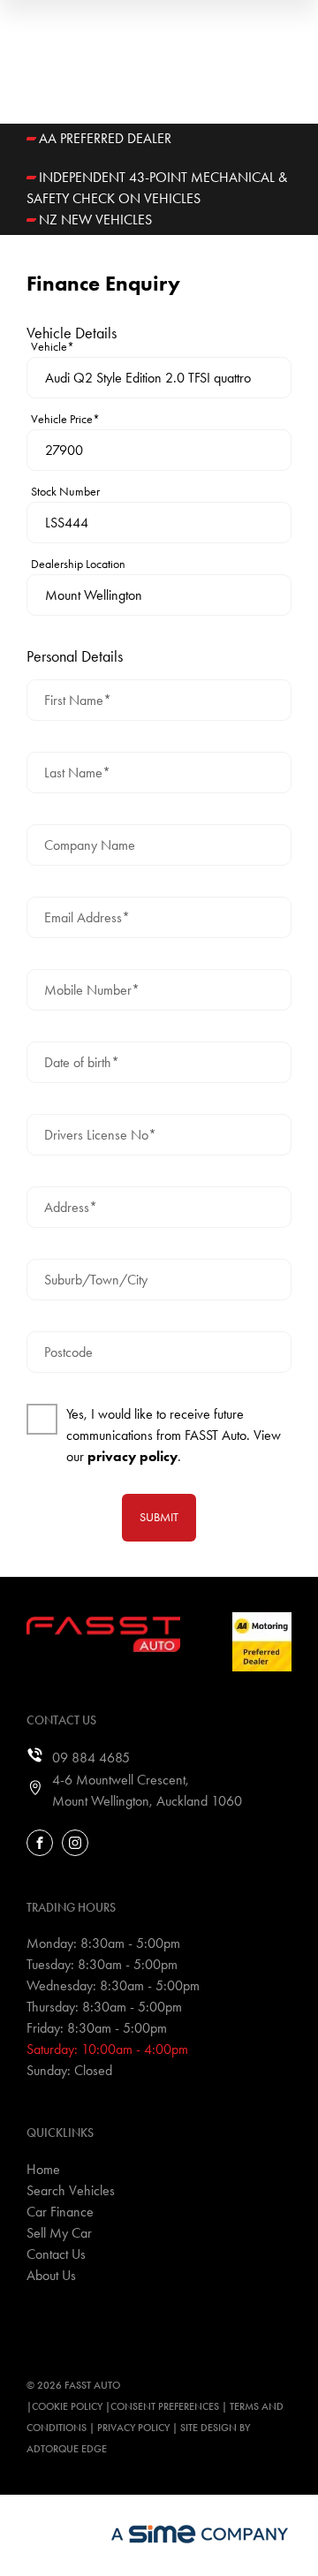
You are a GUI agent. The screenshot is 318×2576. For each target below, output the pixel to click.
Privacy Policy (133, 2428)
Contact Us (56, 2254)
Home (43, 2169)
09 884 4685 (91, 1758)
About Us (51, 2275)
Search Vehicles (71, 2190)
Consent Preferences (165, 2406)
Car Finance (60, 2212)
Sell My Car (59, 2233)
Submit (159, 1517)
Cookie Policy (67, 2406)
